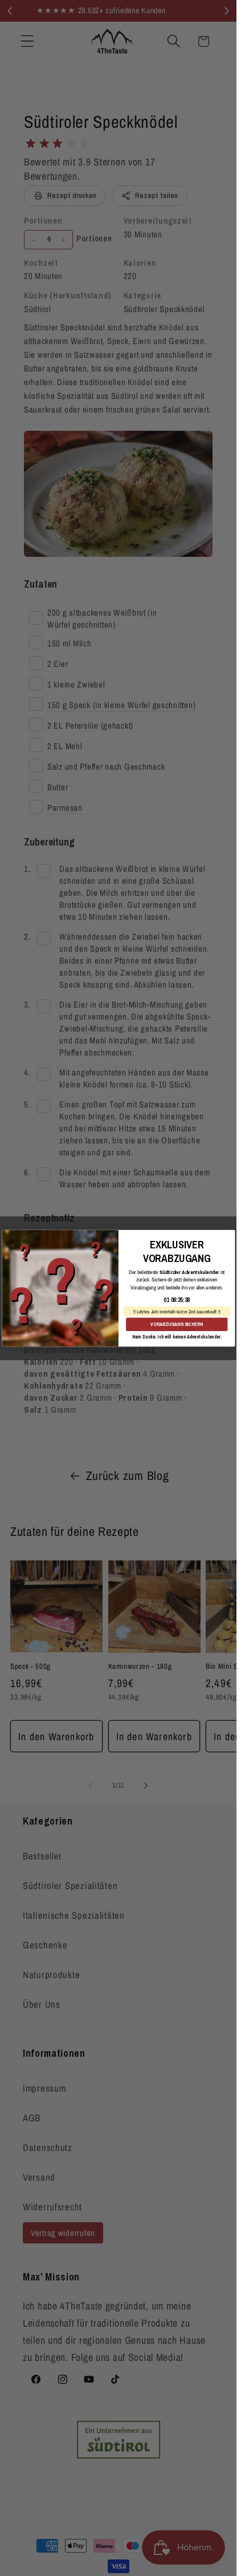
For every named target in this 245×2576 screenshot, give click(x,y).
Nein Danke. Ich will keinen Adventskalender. (176, 1336)
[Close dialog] (228, 1236)
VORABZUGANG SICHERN (177, 1324)
